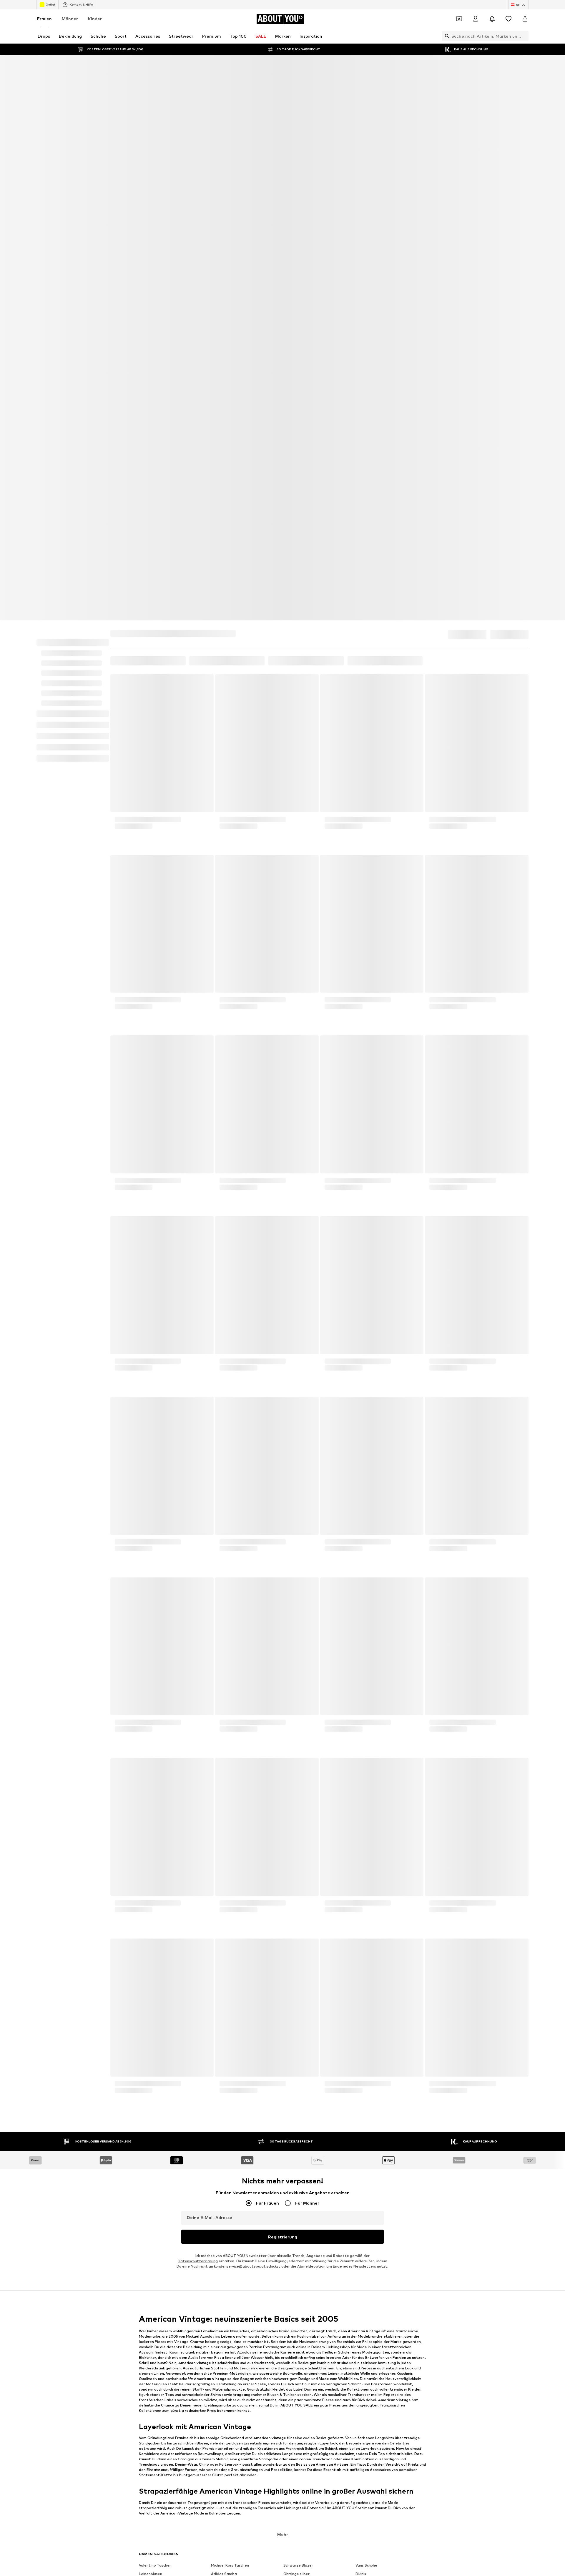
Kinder (95, 19)
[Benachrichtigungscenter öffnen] (492, 19)
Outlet (50, 4)
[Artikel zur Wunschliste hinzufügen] (204, 255)
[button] (460, 212)
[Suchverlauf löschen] (524, 36)
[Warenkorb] (525, 19)
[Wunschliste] (508, 19)
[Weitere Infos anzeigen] (162, 405)
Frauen (44, 19)
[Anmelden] (476, 19)
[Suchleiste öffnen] (446, 36)
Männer (70, 19)
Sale (145, 234)
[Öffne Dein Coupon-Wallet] (459, 19)
